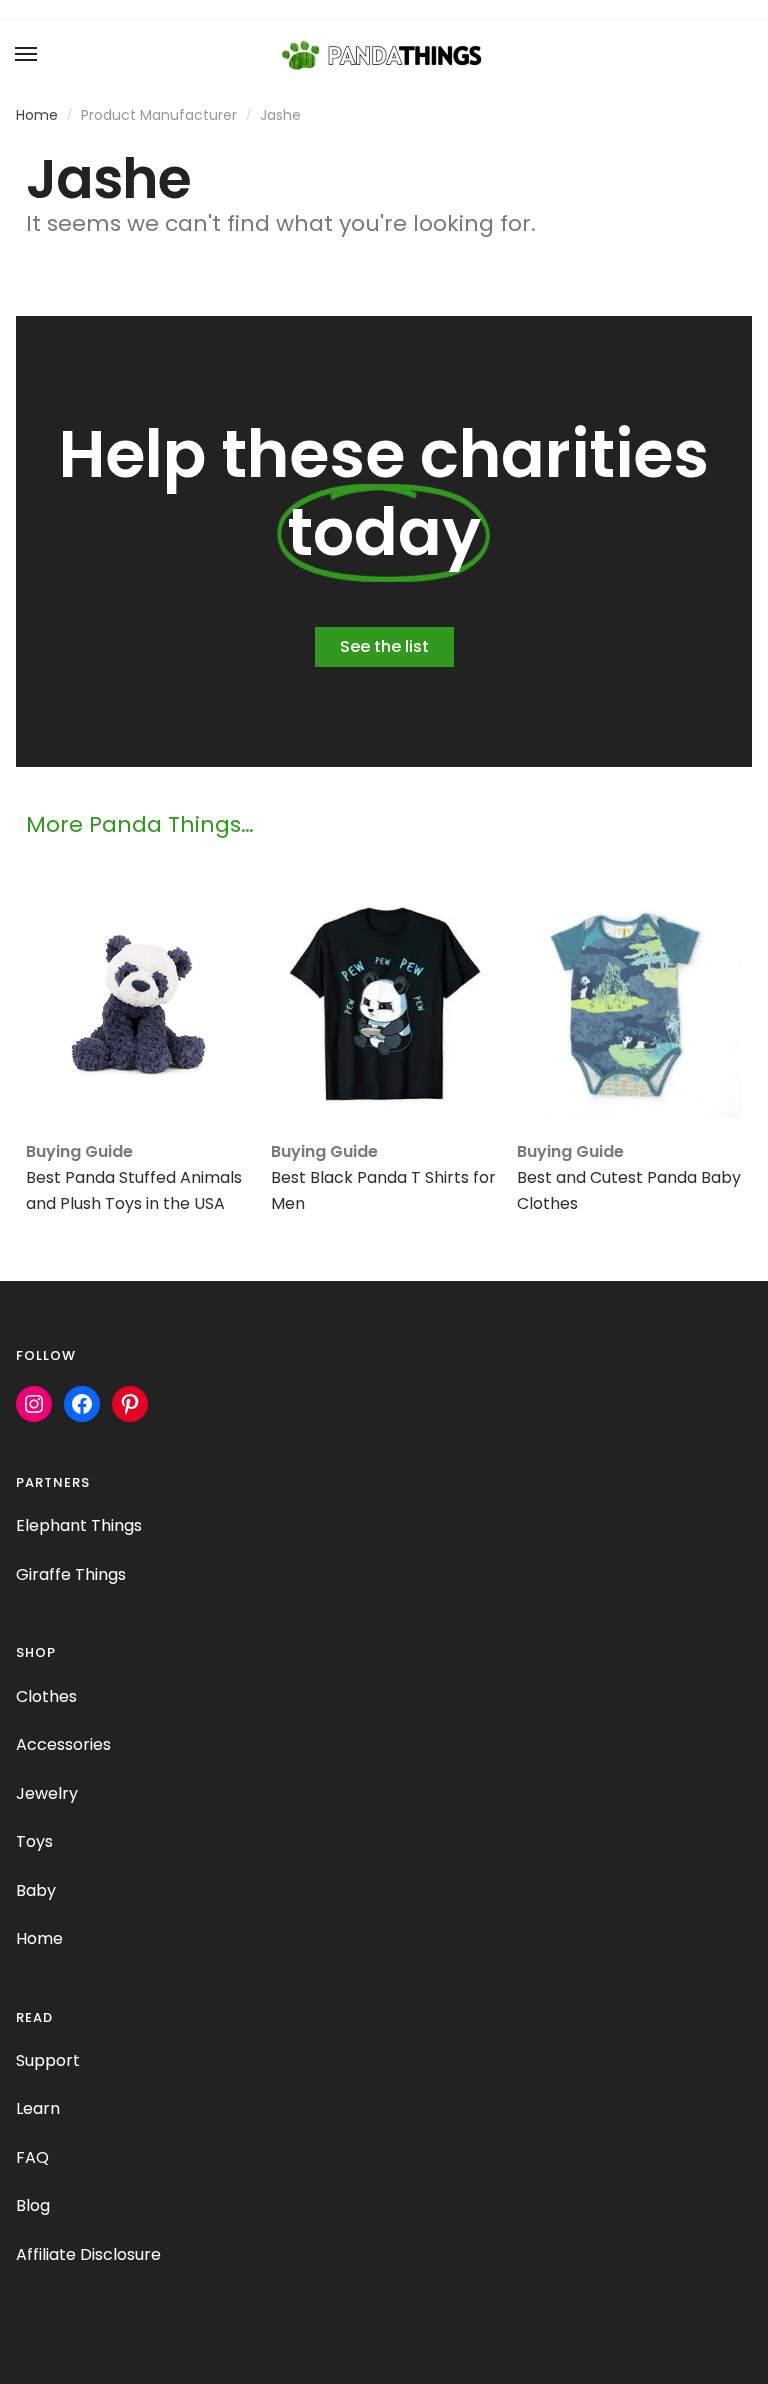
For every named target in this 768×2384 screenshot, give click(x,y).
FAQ (32, 2157)
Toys (34, 1841)
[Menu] (27, 55)
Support (48, 2060)
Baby (36, 1890)
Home (37, 115)
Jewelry (47, 1793)
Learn (38, 2108)
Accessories (63, 1744)
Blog (33, 2205)
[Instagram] (34, 1404)
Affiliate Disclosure (88, 2254)
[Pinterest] (130, 1404)
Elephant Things (79, 1525)
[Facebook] (82, 1404)
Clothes (46, 1696)
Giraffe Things (71, 1574)
